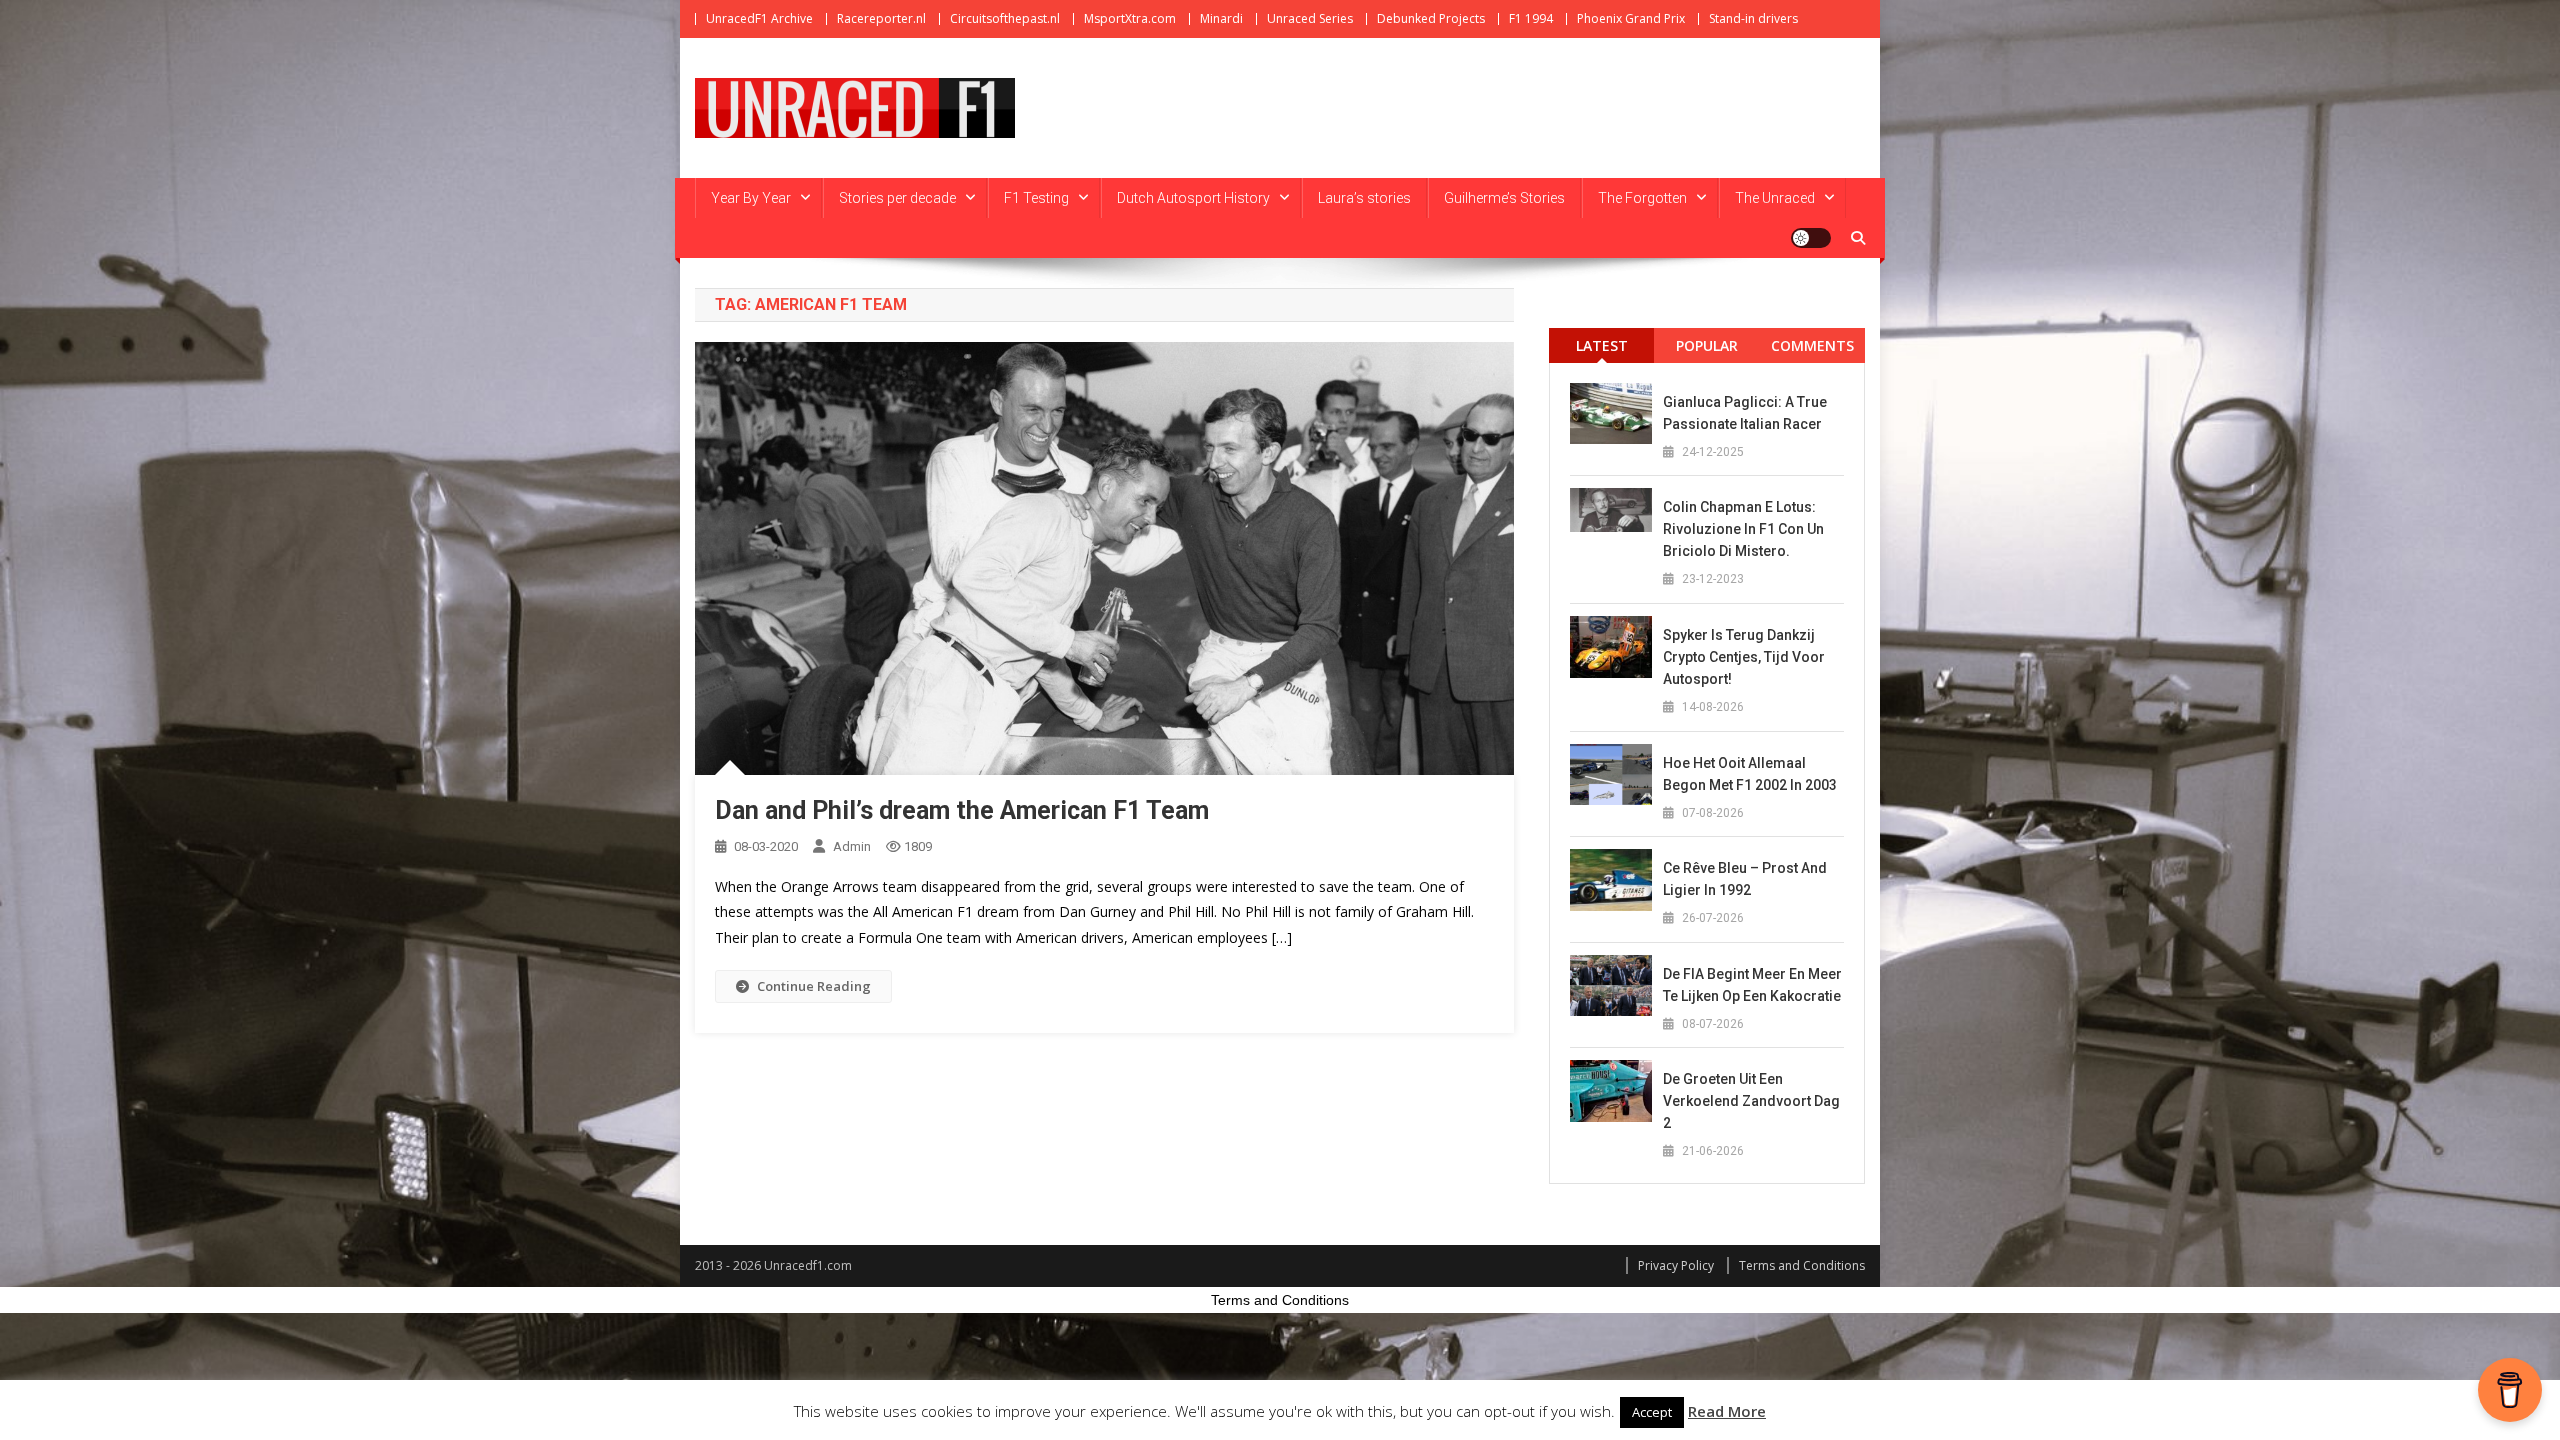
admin (852, 846)
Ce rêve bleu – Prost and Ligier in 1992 (1745, 879)
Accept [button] (1652, 1412)
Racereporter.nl (881, 18)
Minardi (1221, 18)
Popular (1707, 345)
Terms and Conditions (1802, 1265)
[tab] (1601, 345)
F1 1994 (1531, 18)
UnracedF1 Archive (759, 18)
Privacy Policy (1676, 1265)
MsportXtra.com (1130, 18)
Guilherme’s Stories (1504, 198)
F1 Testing (1036, 198)
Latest (1602, 345)
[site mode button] (1811, 238)
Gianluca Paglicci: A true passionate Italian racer (1745, 413)
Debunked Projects (1431, 18)
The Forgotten (1642, 198)
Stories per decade (897, 198)
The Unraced (1775, 198)
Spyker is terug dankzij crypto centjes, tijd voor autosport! (1744, 657)
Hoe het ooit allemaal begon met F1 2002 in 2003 (1750, 774)
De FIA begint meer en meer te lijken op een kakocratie (1752, 985)
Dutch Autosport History (1193, 198)
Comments (1812, 345)
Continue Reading (814, 986)
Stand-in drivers (1753, 18)
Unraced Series (1310, 18)
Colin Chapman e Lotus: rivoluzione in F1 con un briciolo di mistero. (1743, 529)
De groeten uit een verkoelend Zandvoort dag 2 (1751, 1101)
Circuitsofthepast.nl (1005, 18)
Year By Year (751, 198)
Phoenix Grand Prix (1631, 18)
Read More (1727, 1411)
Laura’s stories (1364, 198)
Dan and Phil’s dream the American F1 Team (962, 810)
